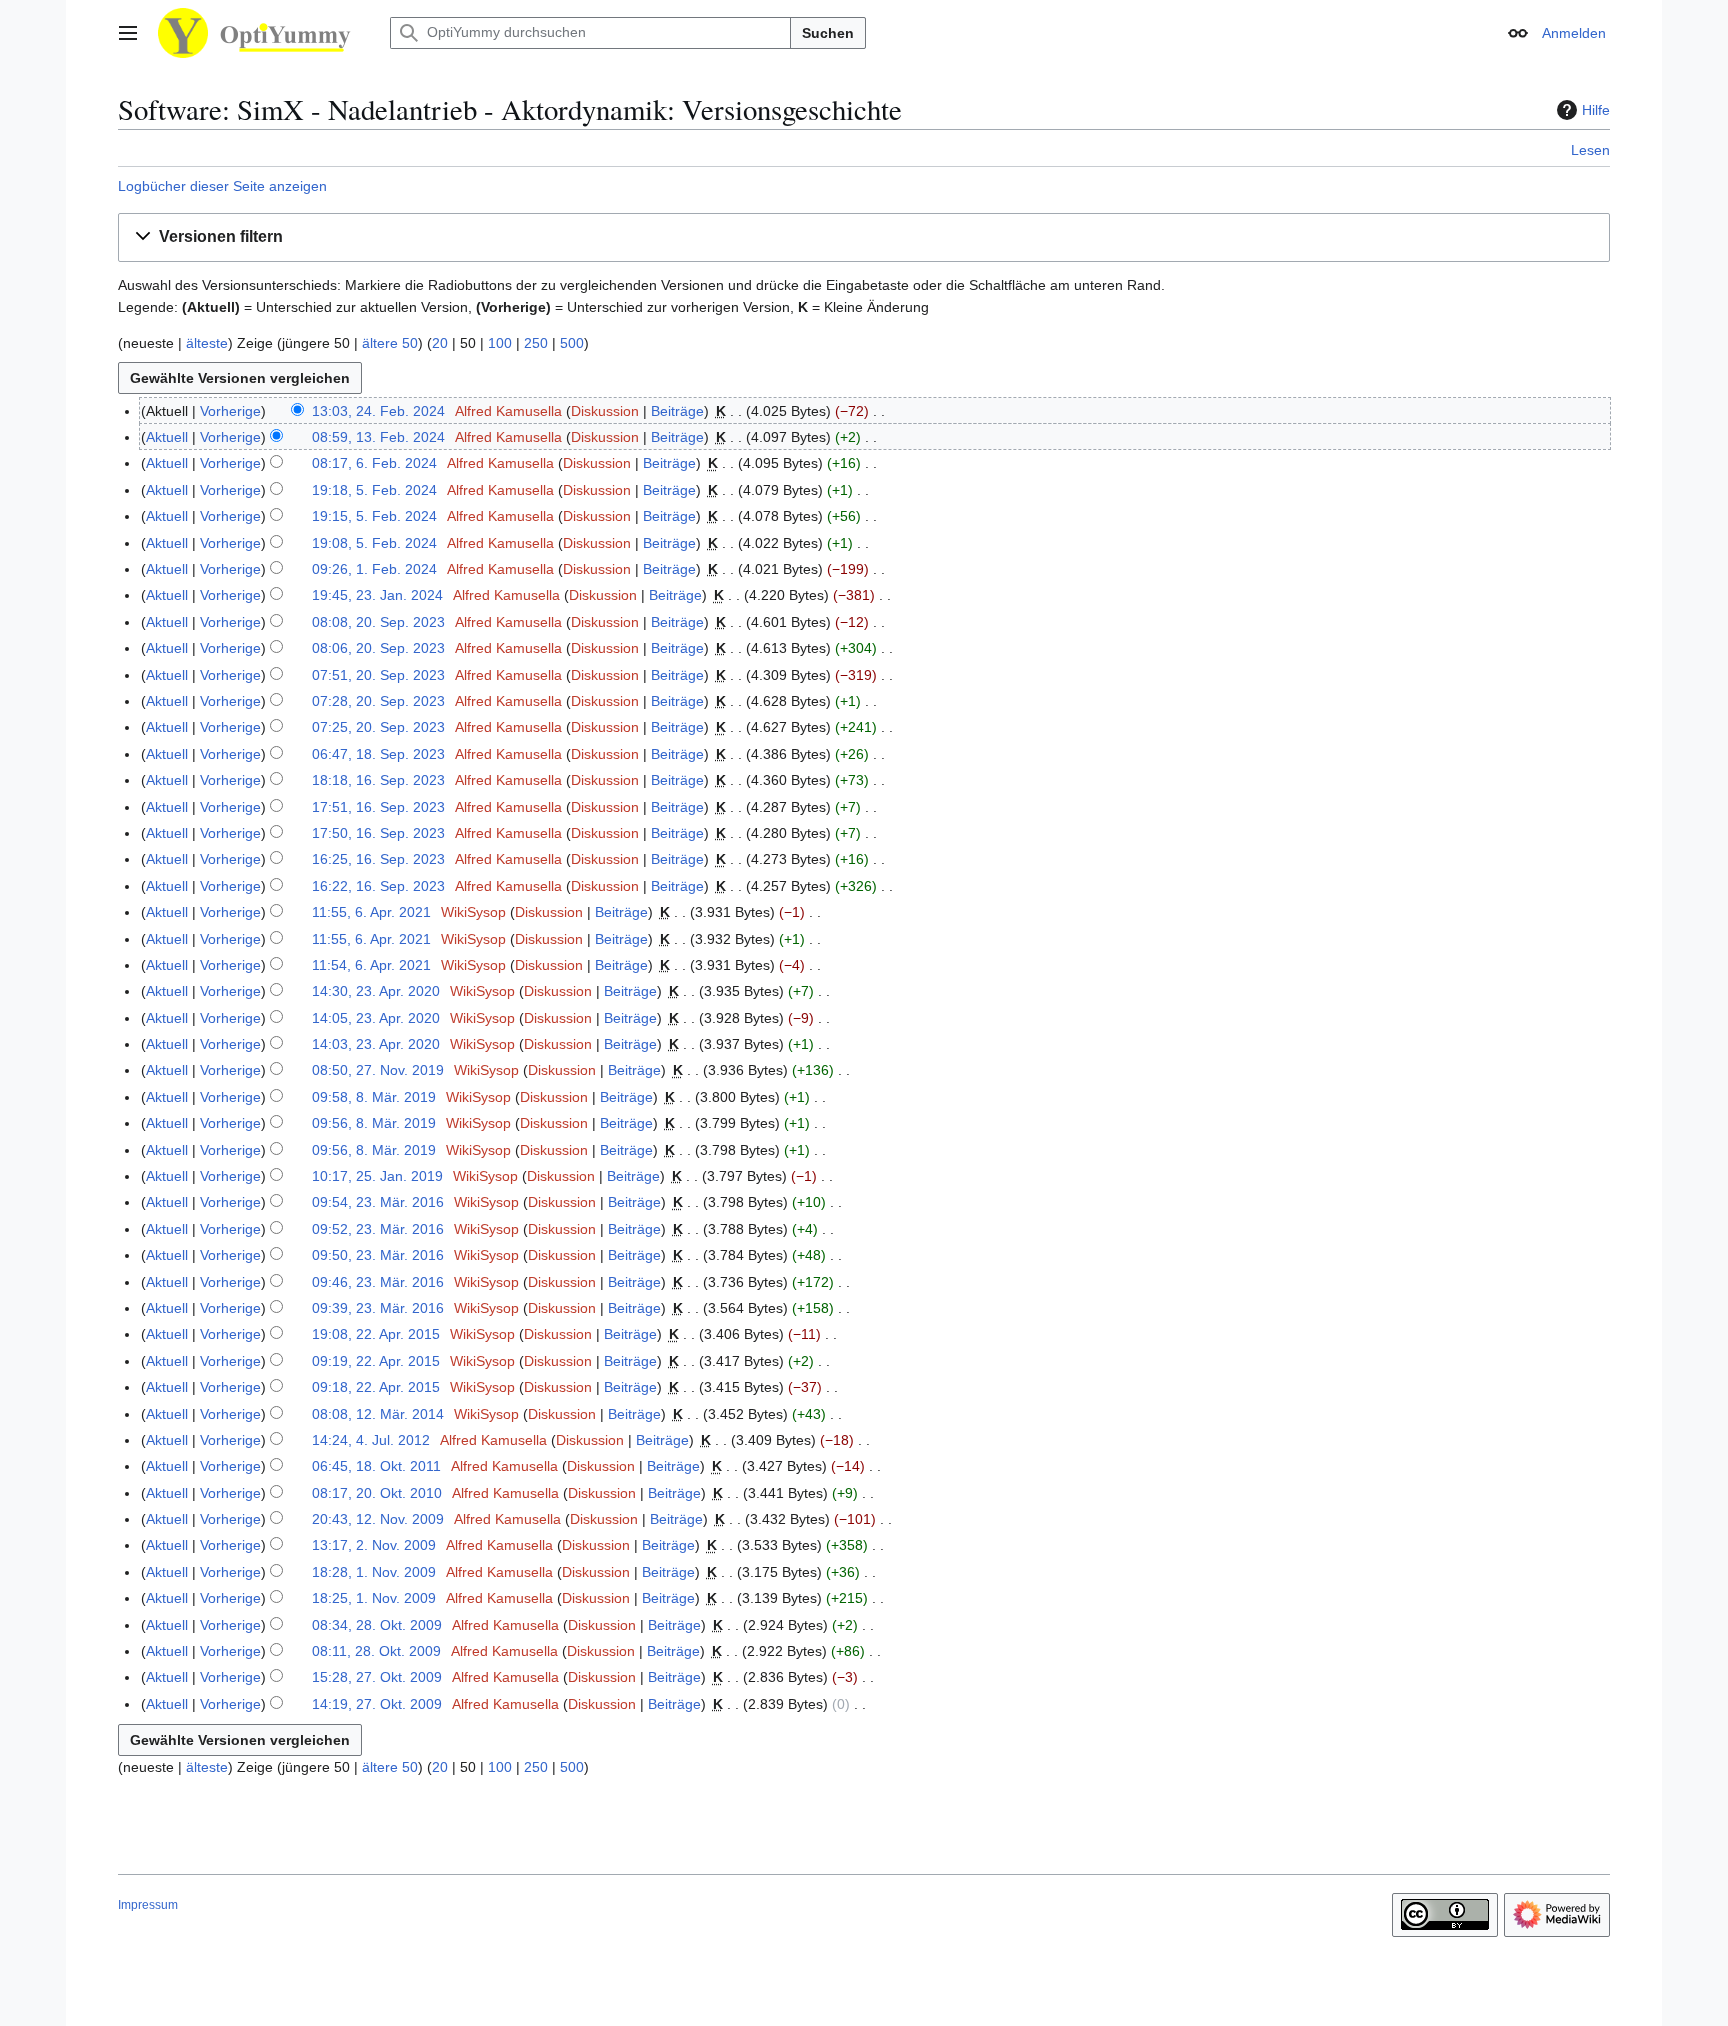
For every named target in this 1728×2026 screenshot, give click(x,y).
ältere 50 (390, 343)
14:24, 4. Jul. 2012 (371, 1440)
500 (572, 343)
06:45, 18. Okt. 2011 (376, 1466)
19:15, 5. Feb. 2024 (374, 516)
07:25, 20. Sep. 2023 (378, 727)
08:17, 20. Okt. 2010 (377, 1493)
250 (536, 343)
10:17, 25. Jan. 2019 (377, 1176)
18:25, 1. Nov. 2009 (374, 1598)
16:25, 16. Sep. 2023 (378, 859)
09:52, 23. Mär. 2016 (378, 1229)
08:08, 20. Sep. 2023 (378, 622)
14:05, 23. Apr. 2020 (376, 1018)
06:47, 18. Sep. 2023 (378, 754)
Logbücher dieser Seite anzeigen (222, 186)
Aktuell (167, 437)
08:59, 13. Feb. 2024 (378, 437)
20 (440, 343)
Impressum (148, 1905)
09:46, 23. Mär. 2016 (378, 1282)
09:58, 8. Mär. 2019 (374, 1097)
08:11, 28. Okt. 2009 (376, 1651)
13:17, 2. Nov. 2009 (374, 1545)
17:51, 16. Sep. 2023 (378, 807)
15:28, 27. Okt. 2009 (377, 1677)
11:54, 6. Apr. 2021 (371, 965)
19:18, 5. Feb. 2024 (374, 490)
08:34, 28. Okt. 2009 (377, 1625)
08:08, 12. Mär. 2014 (378, 1414)
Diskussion (605, 411)
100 (500, 343)
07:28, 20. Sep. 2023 (378, 701)
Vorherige (230, 411)
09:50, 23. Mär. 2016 (378, 1255)
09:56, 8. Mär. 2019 (374, 1123)
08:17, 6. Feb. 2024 (374, 463)
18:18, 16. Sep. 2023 (378, 780)
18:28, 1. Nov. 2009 (374, 1572)
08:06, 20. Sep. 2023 (378, 648)
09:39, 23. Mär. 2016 (378, 1308)
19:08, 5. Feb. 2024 (374, 543)
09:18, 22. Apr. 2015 (376, 1387)
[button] (128, 33)
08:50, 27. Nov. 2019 (378, 1070)
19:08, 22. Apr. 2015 (376, 1334)
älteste (207, 343)
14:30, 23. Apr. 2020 (376, 991)
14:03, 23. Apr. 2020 (376, 1044)
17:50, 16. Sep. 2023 (378, 833)
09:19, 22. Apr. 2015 (376, 1361)
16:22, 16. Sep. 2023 (378, 886)
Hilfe (1596, 110)
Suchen (828, 33)
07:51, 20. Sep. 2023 (378, 675)
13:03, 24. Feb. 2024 (378, 411)
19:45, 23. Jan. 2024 (377, 595)
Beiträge (677, 411)
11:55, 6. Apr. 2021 (371, 912)
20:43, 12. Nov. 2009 (378, 1519)
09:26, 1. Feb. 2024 (374, 569)
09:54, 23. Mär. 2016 (378, 1202)
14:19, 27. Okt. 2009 (377, 1704)
